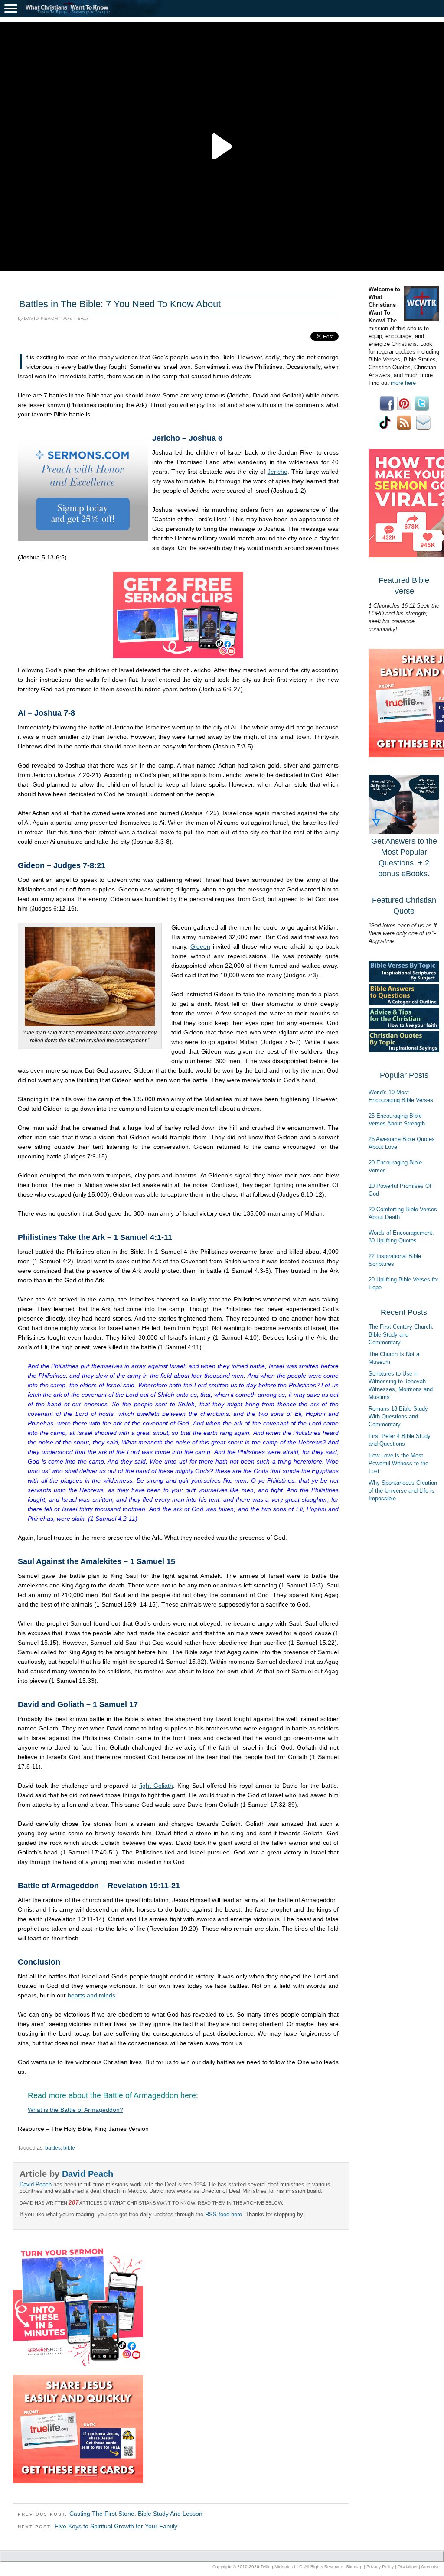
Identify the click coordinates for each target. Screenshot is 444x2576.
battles (53, 2148)
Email (83, 318)
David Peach (41, 318)
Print (68, 318)
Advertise (430, 2567)
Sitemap (354, 2567)
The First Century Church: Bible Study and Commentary (401, 1335)
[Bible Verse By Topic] (404, 980)
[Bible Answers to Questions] (404, 1003)
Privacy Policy (380, 2567)
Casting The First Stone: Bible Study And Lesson (136, 2514)
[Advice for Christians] (404, 1027)
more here (403, 383)
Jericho (277, 472)
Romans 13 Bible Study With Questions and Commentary (398, 1416)
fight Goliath (156, 1786)
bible (69, 2148)
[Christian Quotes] (404, 1050)
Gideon (200, 946)
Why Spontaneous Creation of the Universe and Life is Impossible (403, 1491)
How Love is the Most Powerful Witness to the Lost (398, 1463)
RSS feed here (224, 2214)
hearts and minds (91, 1995)
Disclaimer (408, 2567)
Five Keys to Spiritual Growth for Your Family (116, 2526)
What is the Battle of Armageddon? (75, 2110)
